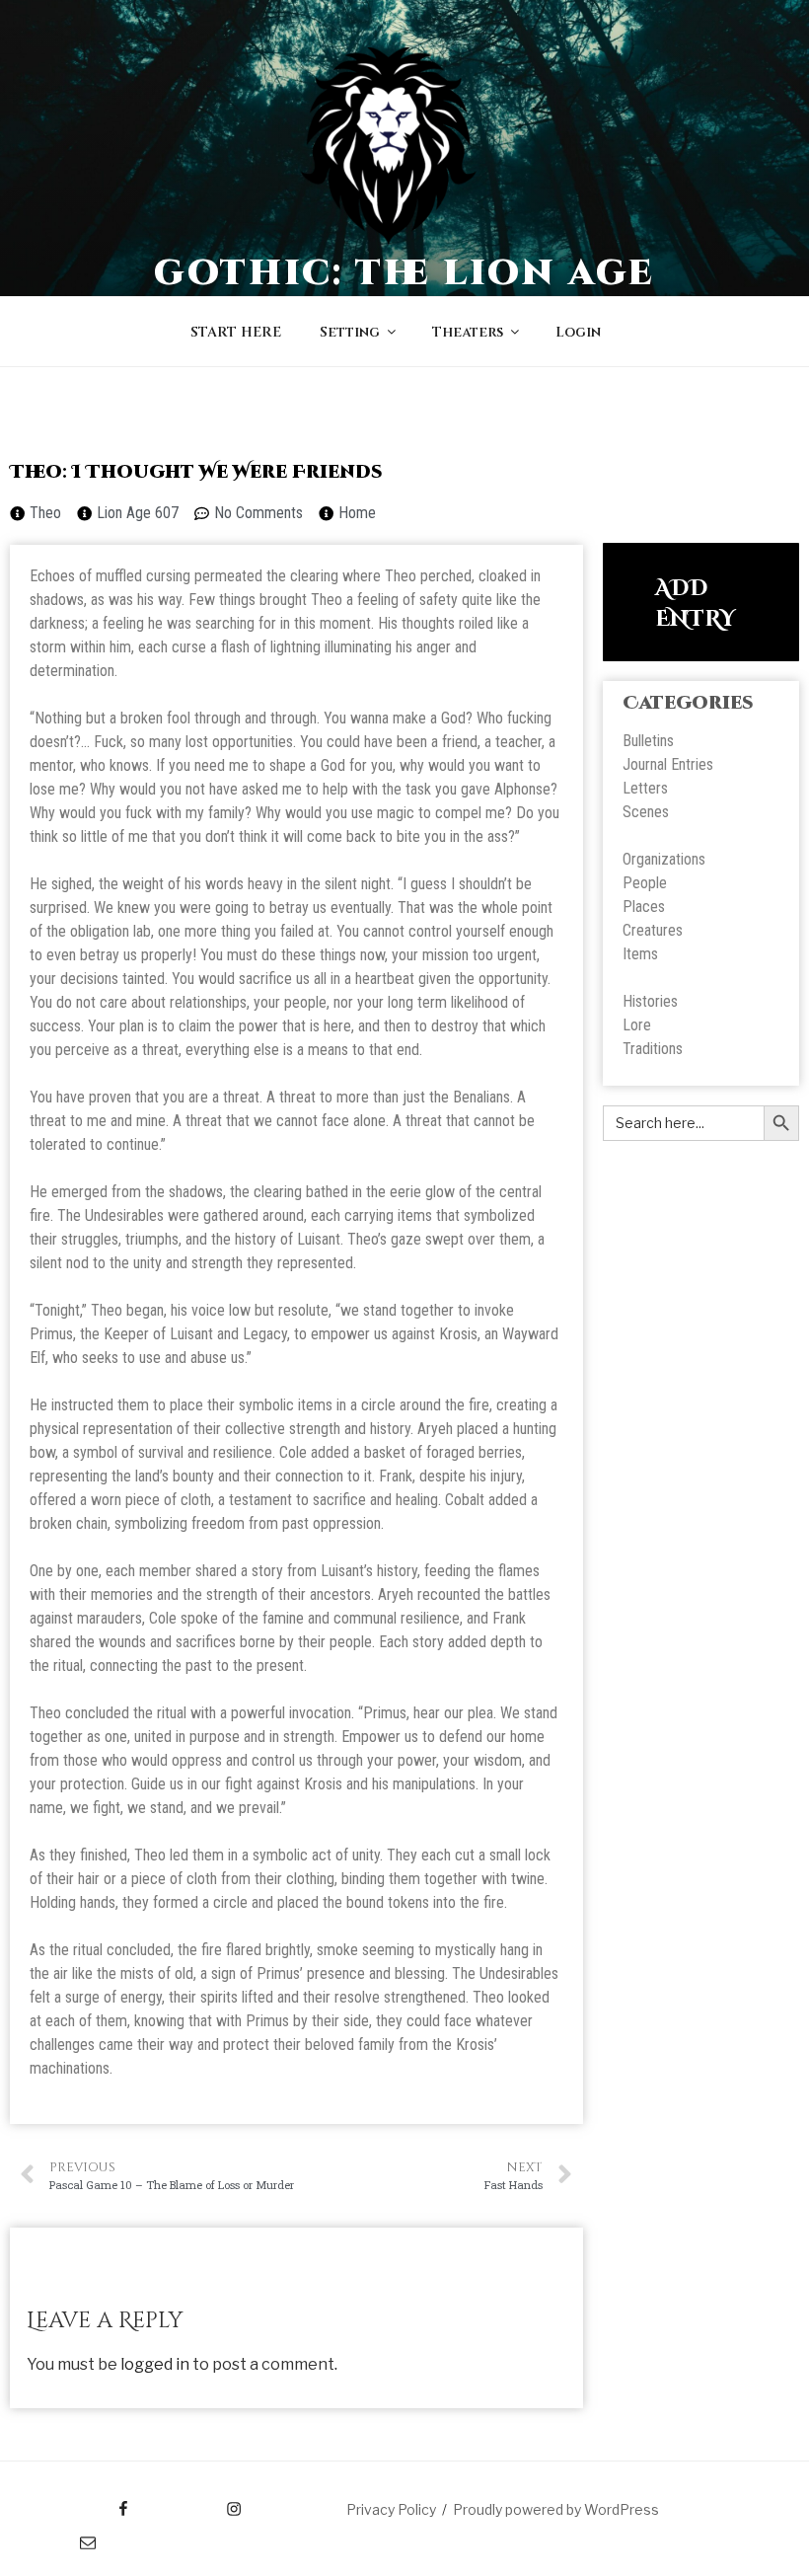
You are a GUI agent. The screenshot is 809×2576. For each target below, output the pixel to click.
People (645, 883)
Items (640, 954)
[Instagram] (196, 2502)
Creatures (653, 930)
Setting (350, 332)
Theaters (468, 332)
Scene (642, 812)
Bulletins (648, 741)
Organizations (664, 859)
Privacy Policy (391, 2509)
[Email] (69, 2536)
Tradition (649, 1049)
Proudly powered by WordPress (556, 2509)
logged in (155, 2364)
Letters (645, 788)
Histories (650, 1001)
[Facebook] (86, 2502)
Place (640, 907)
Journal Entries (668, 764)
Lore (637, 1025)
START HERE (236, 332)
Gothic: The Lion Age (405, 273)
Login (578, 332)
